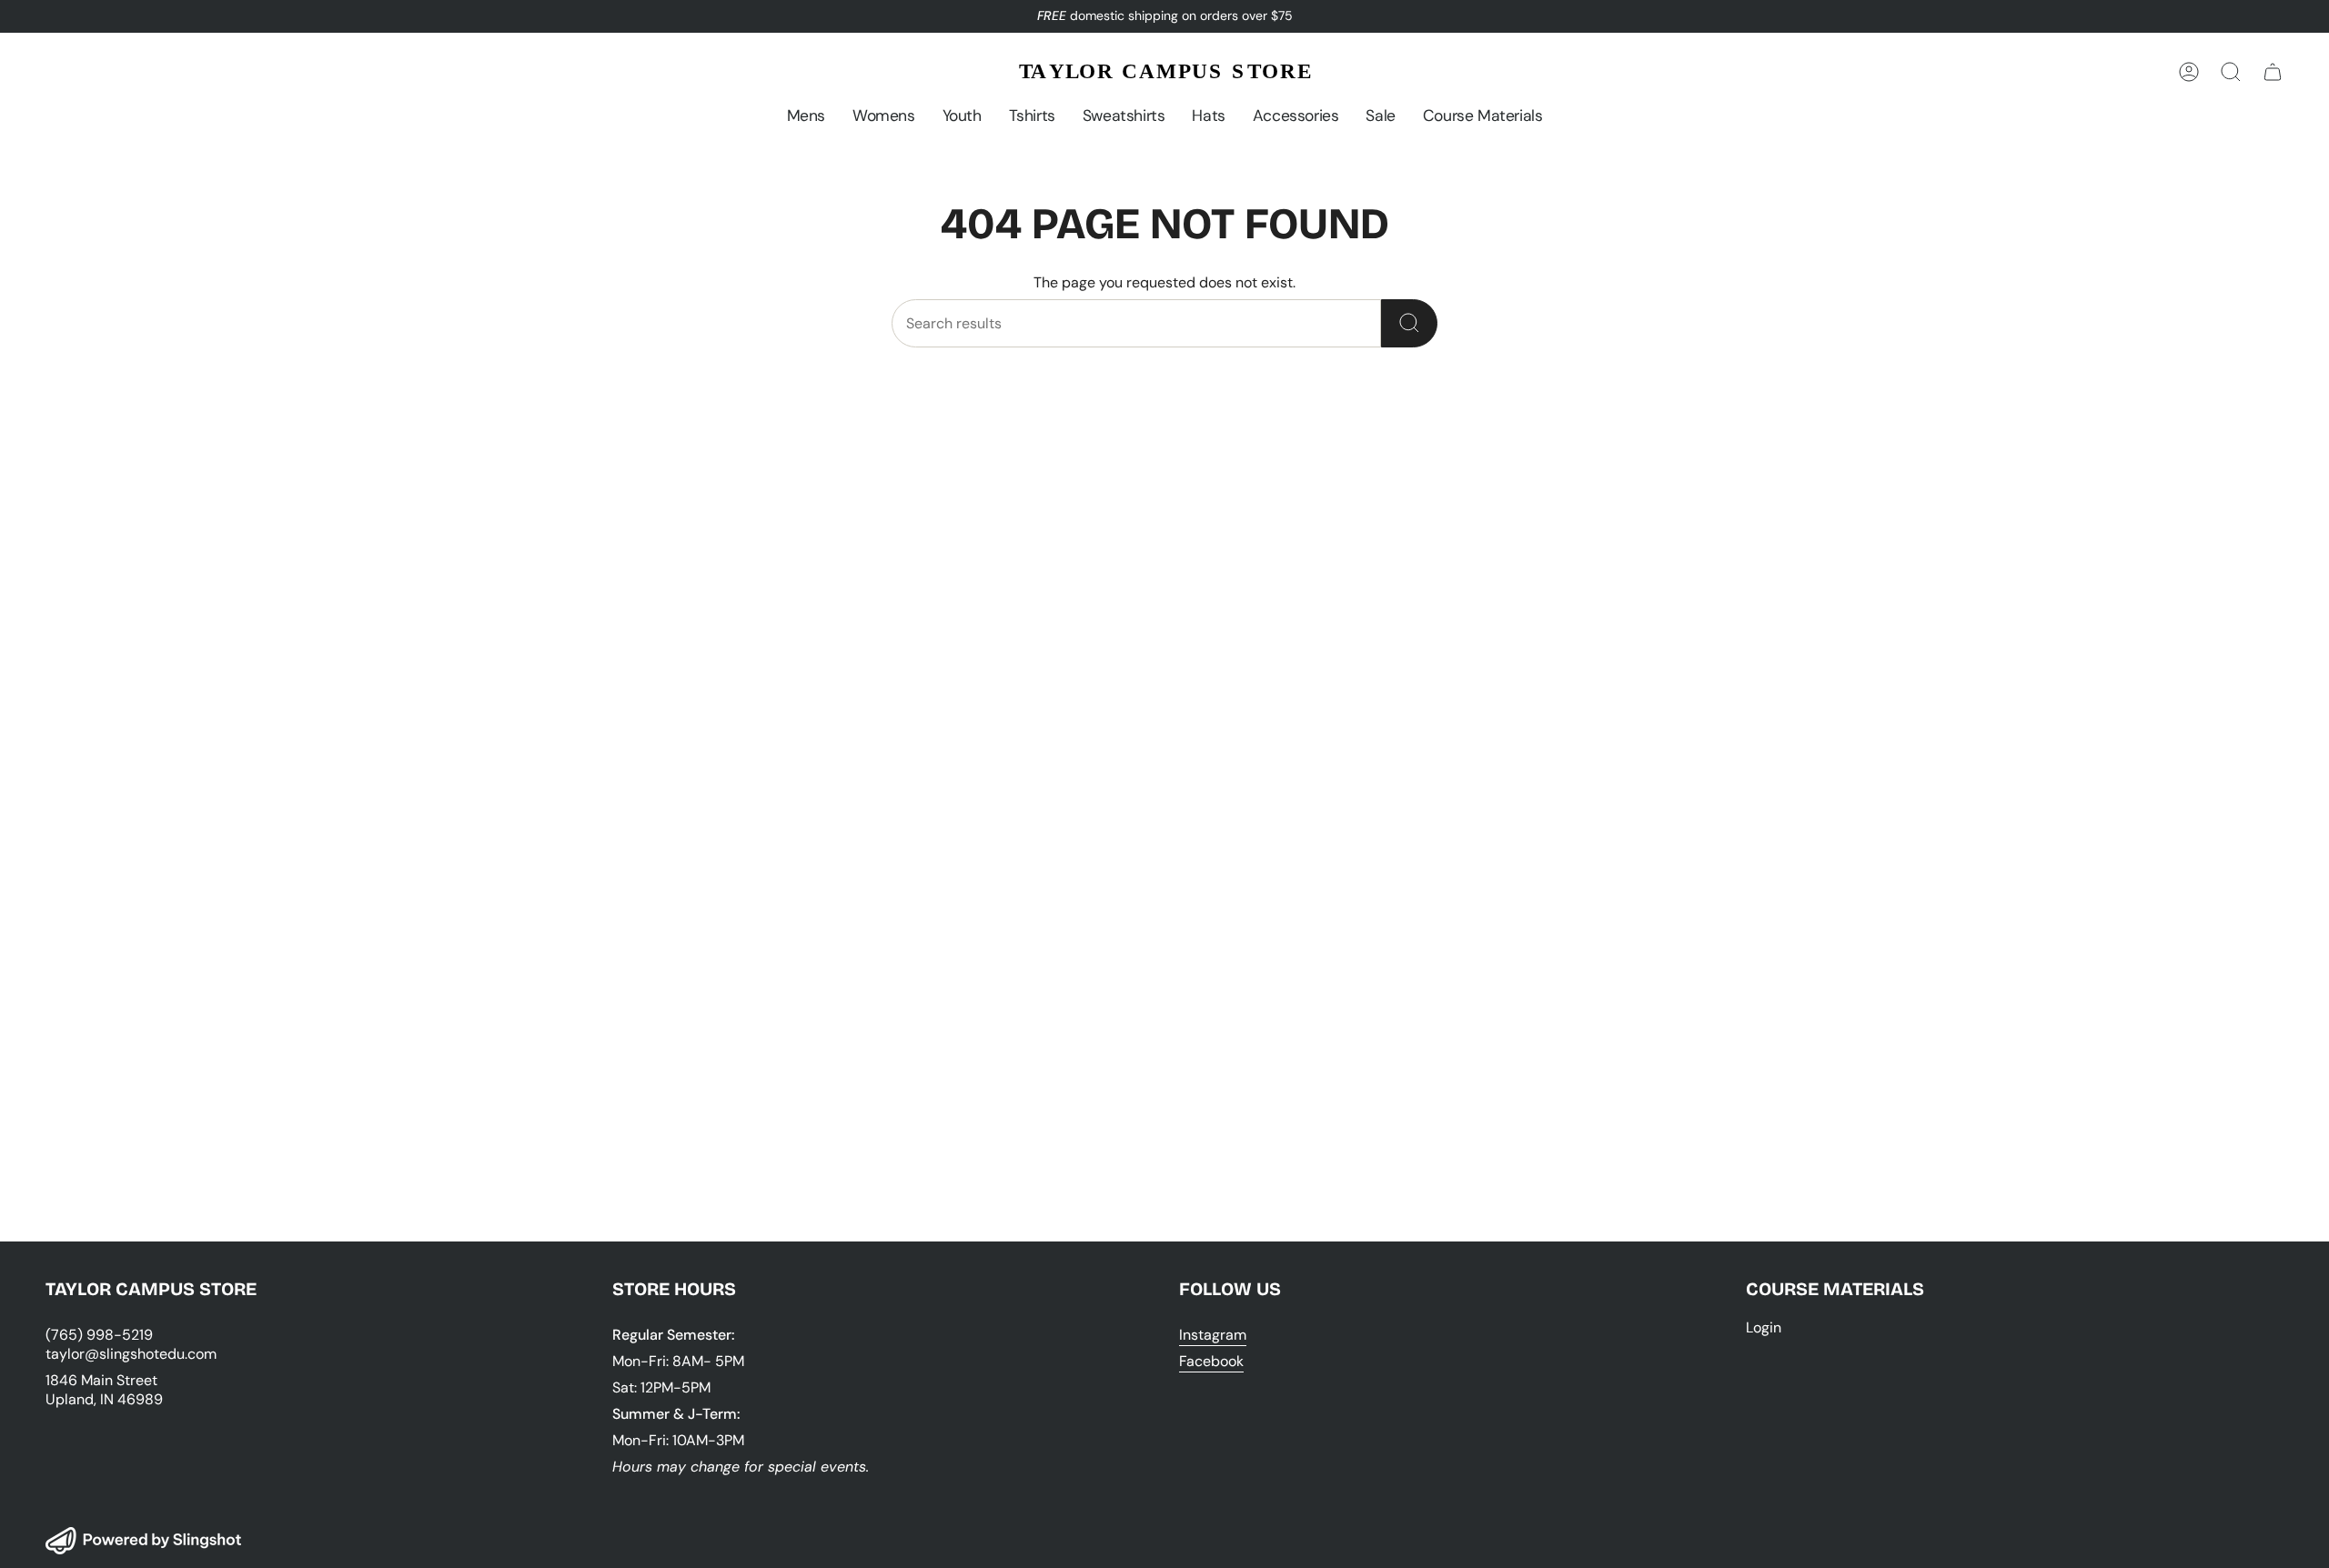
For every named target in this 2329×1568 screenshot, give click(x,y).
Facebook (1211, 1361)
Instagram (1213, 1335)
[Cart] (2273, 72)
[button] (806, 116)
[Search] (1409, 323)
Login (1764, 1327)
